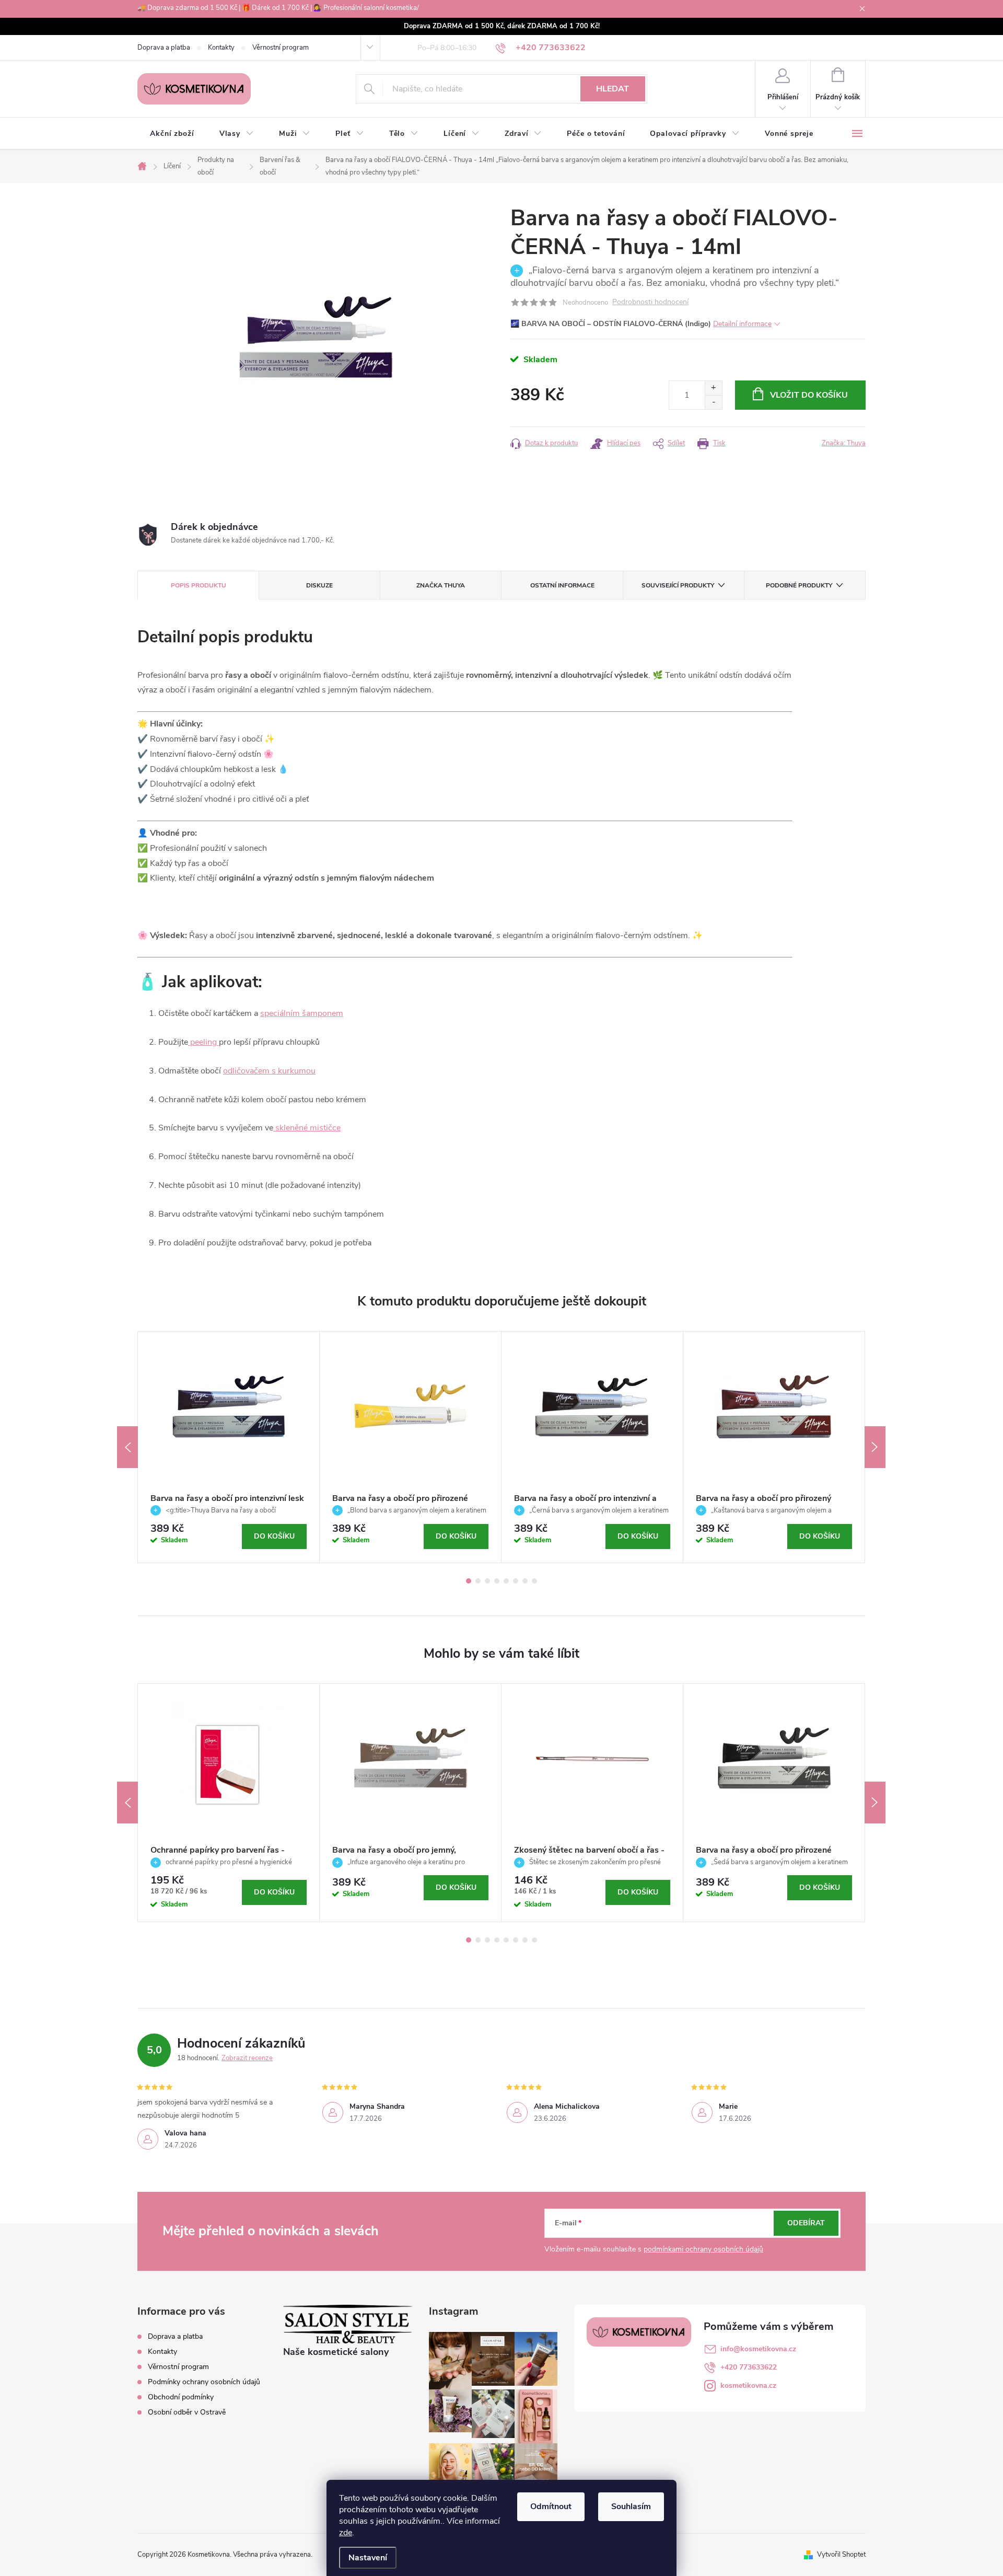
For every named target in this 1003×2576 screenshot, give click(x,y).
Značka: (844, 443)
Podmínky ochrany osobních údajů (204, 2382)
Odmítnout (551, 2506)
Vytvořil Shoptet (841, 2555)
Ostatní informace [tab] (562, 585)
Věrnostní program (281, 48)
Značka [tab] (441, 585)
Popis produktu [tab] (199, 585)
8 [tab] (534, 1581)
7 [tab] (525, 1581)
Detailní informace (742, 324)
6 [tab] (516, 1581)
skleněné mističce (307, 1128)
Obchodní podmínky (181, 2397)
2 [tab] (478, 1581)
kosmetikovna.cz (748, 2386)
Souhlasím (631, 2506)
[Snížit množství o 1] (713, 402)
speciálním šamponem (302, 1013)
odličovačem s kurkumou (269, 1071)
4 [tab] (497, 1581)
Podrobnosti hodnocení (650, 302)
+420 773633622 (749, 2367)
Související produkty (678, 585)
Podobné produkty (799, 585)
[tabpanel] (229, 1447)
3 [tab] (487, 1581)
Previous (127, 1447)
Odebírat (806, 2223)
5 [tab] (506, 1581)
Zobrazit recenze (247, 2058)
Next (875, 1447)
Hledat (613, 89)
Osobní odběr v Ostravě (187, 2412)
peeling (203, 1042)
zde (346, 2533)
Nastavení (368, 2558)
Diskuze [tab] (319, 585)
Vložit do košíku (809, 395)
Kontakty (221, 48)
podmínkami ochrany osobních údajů (703, 2249)
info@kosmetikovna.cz (758, 2349)
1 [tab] (469, 1581)
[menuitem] (172, 134)
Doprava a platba (164, 48)
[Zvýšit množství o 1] (713, 388)
